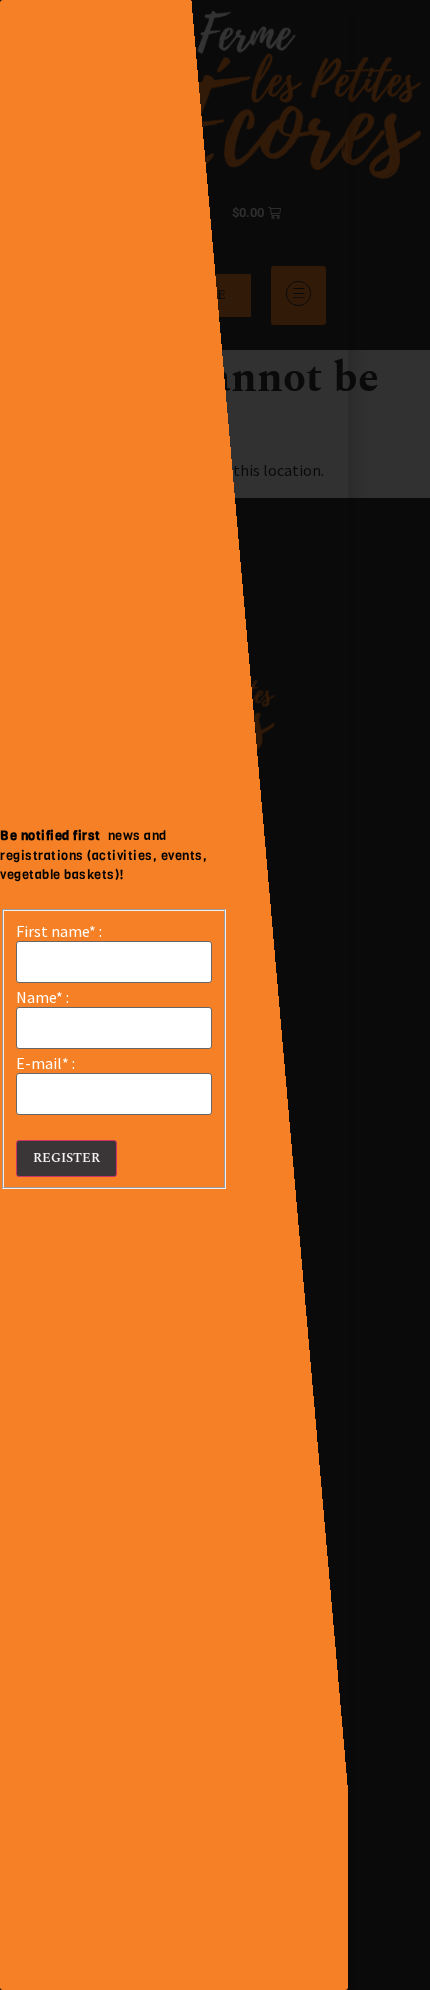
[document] (215, 995)
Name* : (42, 997)
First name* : (59, 931)
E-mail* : (45, 1063)
